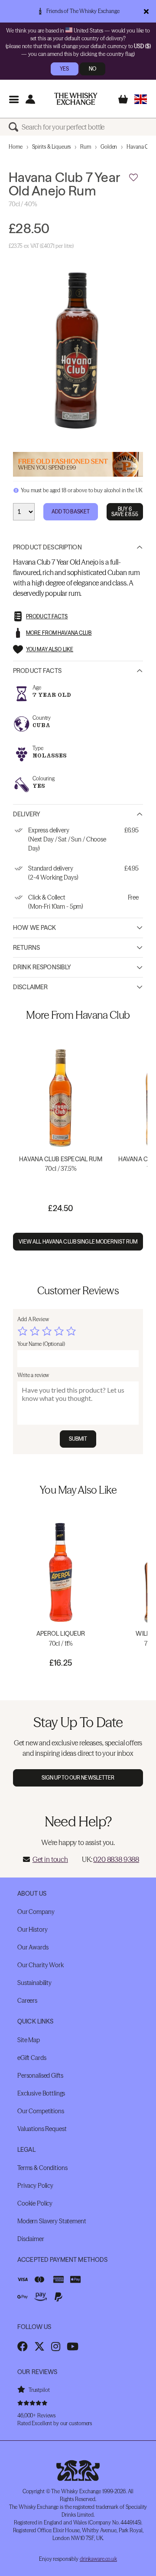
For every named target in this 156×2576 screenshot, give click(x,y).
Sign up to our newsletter (78, 1778)
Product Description (47, 547)
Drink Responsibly (42, 967)
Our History (32, 1930)
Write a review (33, 1375)
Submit (78, 1439)
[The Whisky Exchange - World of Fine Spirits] (76, 99)
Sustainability (34, 1983)
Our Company (36, 1912)
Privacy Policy (35, 2186)
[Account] (30, 99)
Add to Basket (71, 512)
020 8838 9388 (116, 1859)
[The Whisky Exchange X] (39, 2346)
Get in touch (50, 1859)
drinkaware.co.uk (98, 2559)
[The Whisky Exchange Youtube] (73, 2346)
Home (16, 147)
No (93, 69)
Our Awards (33, 1947)
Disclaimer (30, 987)
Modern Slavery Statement (52, 2221)
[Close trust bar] (146, 11)
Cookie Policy (35, 2203)
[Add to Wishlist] (133, 178)
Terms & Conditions (42, 2168)
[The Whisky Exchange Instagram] (56, 2346)
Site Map (29, 2040)
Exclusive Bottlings (41, 2093)
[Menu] (14, 99)
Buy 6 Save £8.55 (125, 512)
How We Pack (35, 928)
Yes (64, 69)
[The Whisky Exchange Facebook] (23, 2346)
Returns (26, 948)
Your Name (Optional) (41, 1344)
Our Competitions (41, 2111)
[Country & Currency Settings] (141, 99)
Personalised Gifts (40, 2076)
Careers (27, 2001)
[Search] (15, 127)
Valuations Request (42, 2129)
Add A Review (33, 1319)
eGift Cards (32, 2058)
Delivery (27, 814)
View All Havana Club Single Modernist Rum (78, 1242)
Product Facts (37, 671)
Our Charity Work (41, 1965)
